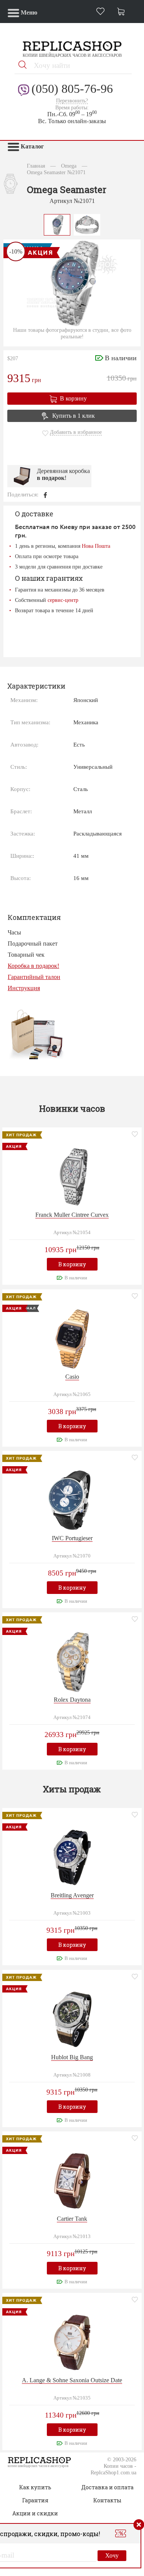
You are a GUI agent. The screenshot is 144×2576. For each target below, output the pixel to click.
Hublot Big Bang (72, 2057)
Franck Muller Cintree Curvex (72, 1215)
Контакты (107, 2500)
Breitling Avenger (72, 1895)
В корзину (73, 398)
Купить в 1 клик (74, 416)
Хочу (112, 2555)
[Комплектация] (36, 1034)
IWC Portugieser (72, 1538)
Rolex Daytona (72, 1700)
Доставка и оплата (108, 2487)
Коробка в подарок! (33, 966)
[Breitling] (72, 1857)
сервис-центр (63, 600)
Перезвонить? (72, 101)
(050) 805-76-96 (72, 89)
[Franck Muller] (72, 1176)
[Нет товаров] (123, 12)
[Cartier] (72, 2180)
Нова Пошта (96, 546)
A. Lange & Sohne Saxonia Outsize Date (72, 2380)
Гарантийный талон (34, 977)
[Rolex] (72, 1661)
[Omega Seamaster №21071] (57, 224)
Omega (69, 166)
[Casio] (72, 1338)
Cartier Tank (72, 2219)
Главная (36, 166)
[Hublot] (72, 2018)
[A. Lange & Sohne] (72, 2341)
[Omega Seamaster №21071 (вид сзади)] (87, 224)
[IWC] (72, 1499)
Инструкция (24, 988)
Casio (72, 1377)
